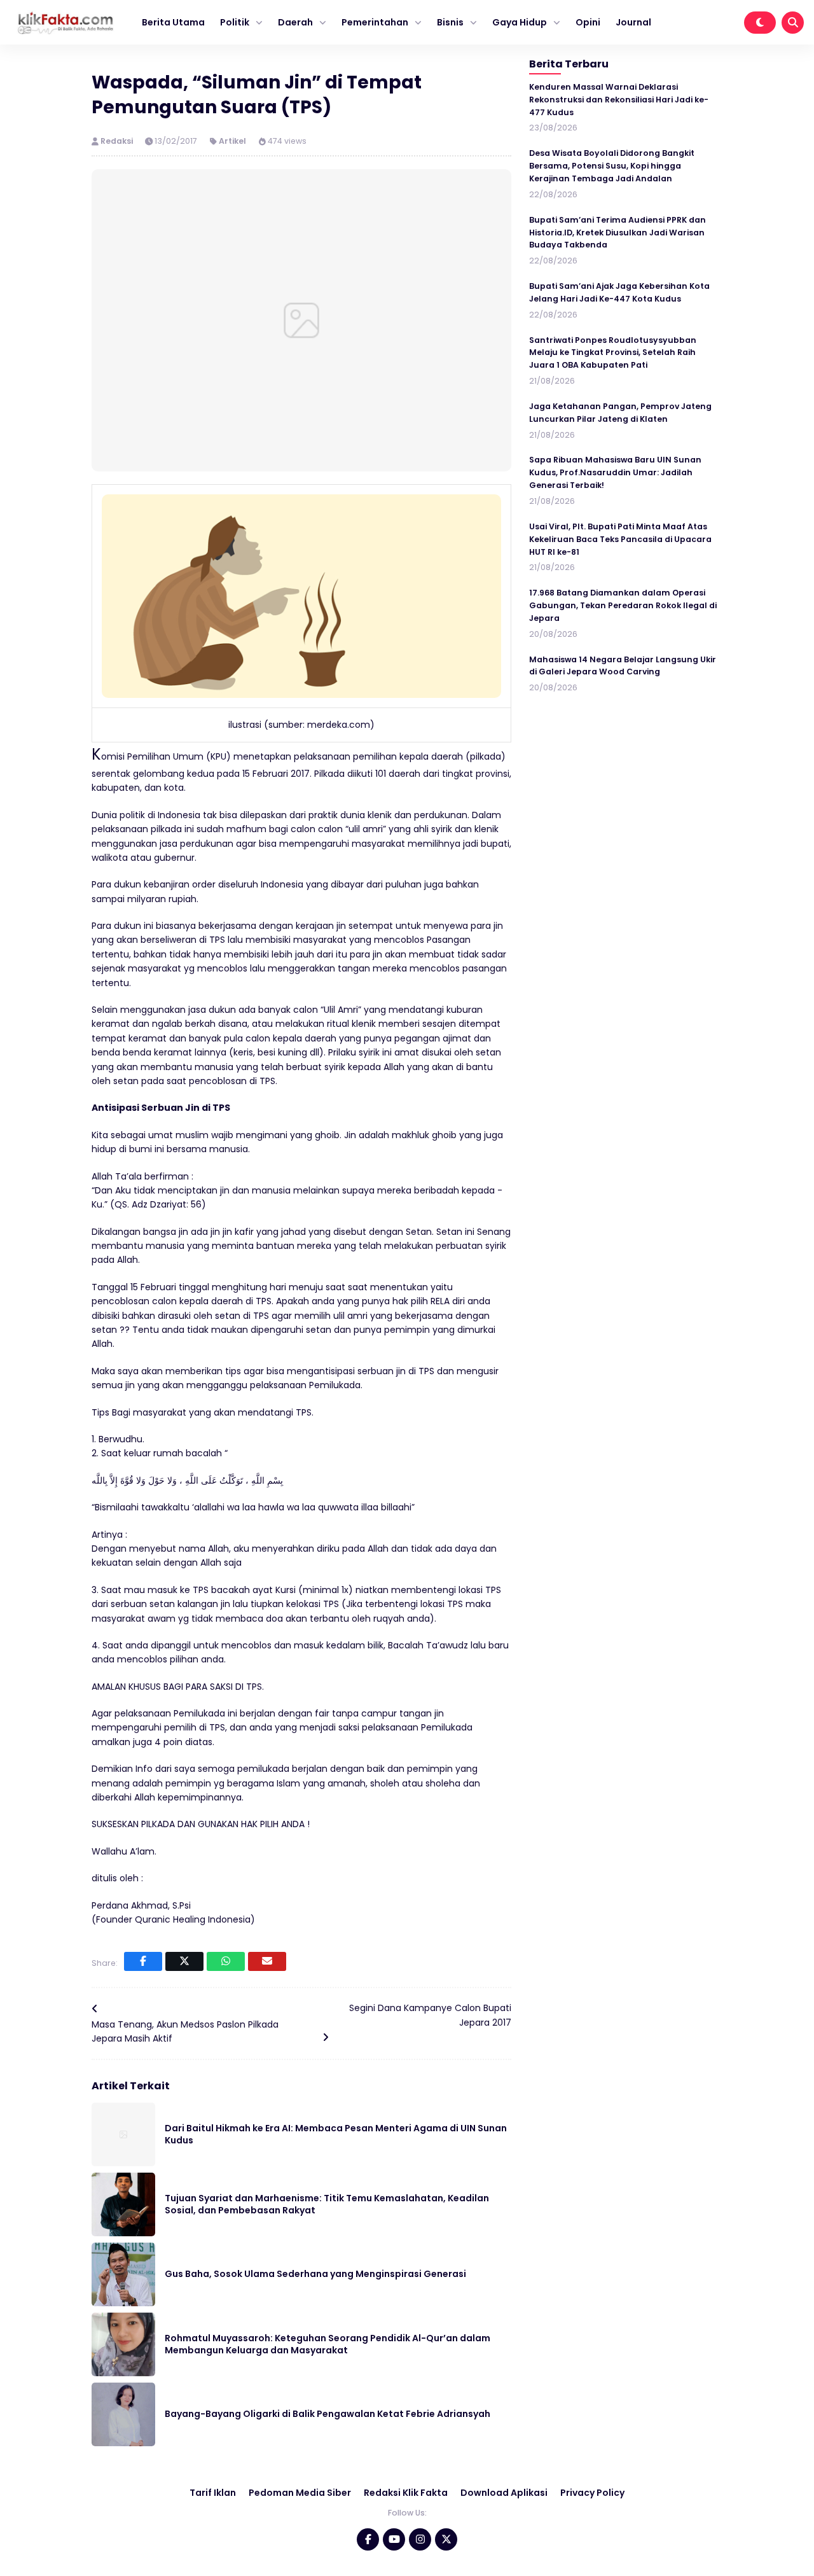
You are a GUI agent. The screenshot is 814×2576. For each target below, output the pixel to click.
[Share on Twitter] (184, 1961)
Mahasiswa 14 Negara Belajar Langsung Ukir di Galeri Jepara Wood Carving (623, 666)
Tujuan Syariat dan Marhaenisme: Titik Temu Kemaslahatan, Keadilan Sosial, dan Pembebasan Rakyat (327, 2204)
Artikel (232, 141)
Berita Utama (173, 22)
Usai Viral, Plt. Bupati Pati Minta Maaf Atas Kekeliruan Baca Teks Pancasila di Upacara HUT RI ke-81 (620, 539)
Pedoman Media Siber (300, 2493)
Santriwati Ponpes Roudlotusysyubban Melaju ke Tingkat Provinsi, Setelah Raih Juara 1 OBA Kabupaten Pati (613, 353)
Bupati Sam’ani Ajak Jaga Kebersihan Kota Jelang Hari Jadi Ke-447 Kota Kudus (619, 293)
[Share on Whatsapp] (226, 1961)
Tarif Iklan (213, 2493)
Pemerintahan (375, 22)
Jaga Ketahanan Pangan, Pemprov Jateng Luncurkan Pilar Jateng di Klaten (620, 413)
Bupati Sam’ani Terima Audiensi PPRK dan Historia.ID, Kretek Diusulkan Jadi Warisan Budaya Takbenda (617, 233)
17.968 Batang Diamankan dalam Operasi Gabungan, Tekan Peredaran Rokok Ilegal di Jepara (623, 606)
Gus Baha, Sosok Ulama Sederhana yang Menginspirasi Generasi (315, 2274)
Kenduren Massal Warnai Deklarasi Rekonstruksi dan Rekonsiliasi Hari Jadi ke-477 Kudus (619, 100)
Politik (235, 22)
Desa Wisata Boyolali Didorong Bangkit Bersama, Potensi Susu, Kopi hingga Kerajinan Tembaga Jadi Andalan (612, 166)
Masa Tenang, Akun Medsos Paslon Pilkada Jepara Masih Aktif (185, 2031)
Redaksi (118, 141)
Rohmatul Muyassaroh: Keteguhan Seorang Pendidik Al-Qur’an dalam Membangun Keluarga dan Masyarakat (328, 2344)
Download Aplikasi (504, 2493)
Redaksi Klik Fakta (406, 2493)
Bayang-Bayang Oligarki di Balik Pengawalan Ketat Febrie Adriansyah (328, 2414)
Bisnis (450, 22)
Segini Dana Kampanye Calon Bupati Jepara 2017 (430, 2015)
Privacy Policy (592, 2493)
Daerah (295, 22)
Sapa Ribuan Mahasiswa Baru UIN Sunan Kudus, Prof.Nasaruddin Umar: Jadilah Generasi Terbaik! (615, 473)
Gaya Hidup (520, 22)
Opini (588, 22)
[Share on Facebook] (143, 1961)
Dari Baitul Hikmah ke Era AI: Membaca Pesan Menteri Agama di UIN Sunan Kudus (336, 2134)
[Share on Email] (267, 1961)
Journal (633, 22)
